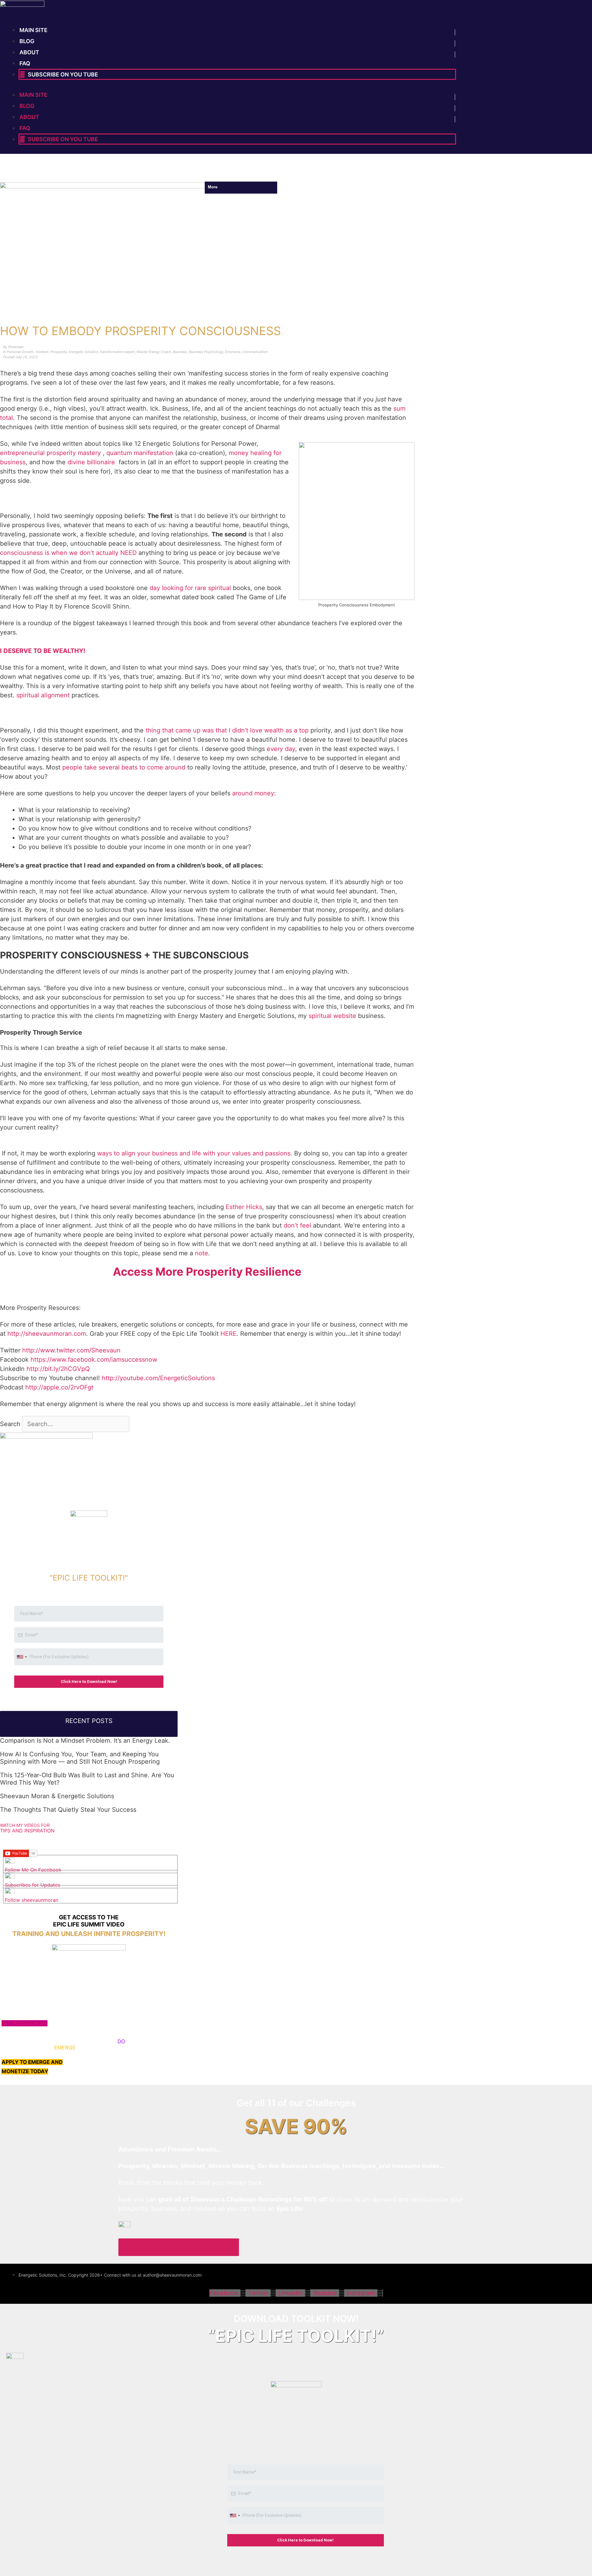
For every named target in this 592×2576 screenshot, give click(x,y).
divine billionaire (92, 462)
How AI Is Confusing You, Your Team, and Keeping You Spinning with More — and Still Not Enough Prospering (80, 1758)
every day (281, 749)
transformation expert (117, 352)
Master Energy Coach (154, 352)
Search (10, 1424)
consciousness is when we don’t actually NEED (68, 553)
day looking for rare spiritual (190, 588)
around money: (254, 793)
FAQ (25, 63)
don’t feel (297, 1225)
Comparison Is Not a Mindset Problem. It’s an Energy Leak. (85, 1741)
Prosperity (59, 352)
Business (180, 352)
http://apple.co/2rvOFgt (59, 1387)
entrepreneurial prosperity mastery (50, 453)
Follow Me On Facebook (33, 1870)
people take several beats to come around (124, 767)
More (218, 173)
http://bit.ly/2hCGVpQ (58, 1369)
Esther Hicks (244, 1207)
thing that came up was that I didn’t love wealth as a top (227, 730)
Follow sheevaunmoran (32, 1900)
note (201, 1253)
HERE (228, 1334)
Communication (255, 352)
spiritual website (332, 1016)
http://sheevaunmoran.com (47, 1334)
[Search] (139, 1424)
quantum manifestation (140, 453)
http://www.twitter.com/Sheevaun (71, 1350)
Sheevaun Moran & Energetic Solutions (57, 1796)
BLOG (27, 41)
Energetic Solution (83, 352)
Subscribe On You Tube (62, 74)
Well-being (73, 173)
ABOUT (29, 52)
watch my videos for (25, 1825)
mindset (189, 173)
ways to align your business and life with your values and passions (194, 1153)
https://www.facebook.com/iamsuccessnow (94, 1360)
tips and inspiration (27, 1831)
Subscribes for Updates (33, 1885)
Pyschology (153, 173)
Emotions (233, 352)
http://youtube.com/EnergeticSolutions (158, 1378)
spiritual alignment (43, 695)
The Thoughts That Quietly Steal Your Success (68, 1810)
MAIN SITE (33, 30)
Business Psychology (206, 352)
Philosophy (113, 173)
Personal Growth (27, 173)
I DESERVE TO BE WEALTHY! (43, 651)
